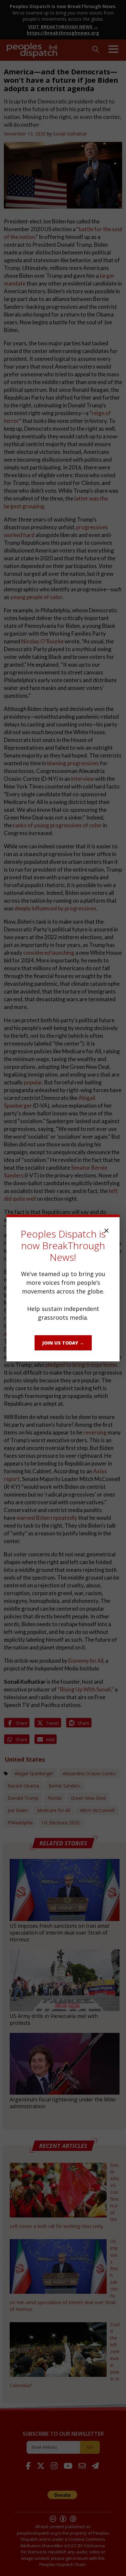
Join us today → (63, 1343)
